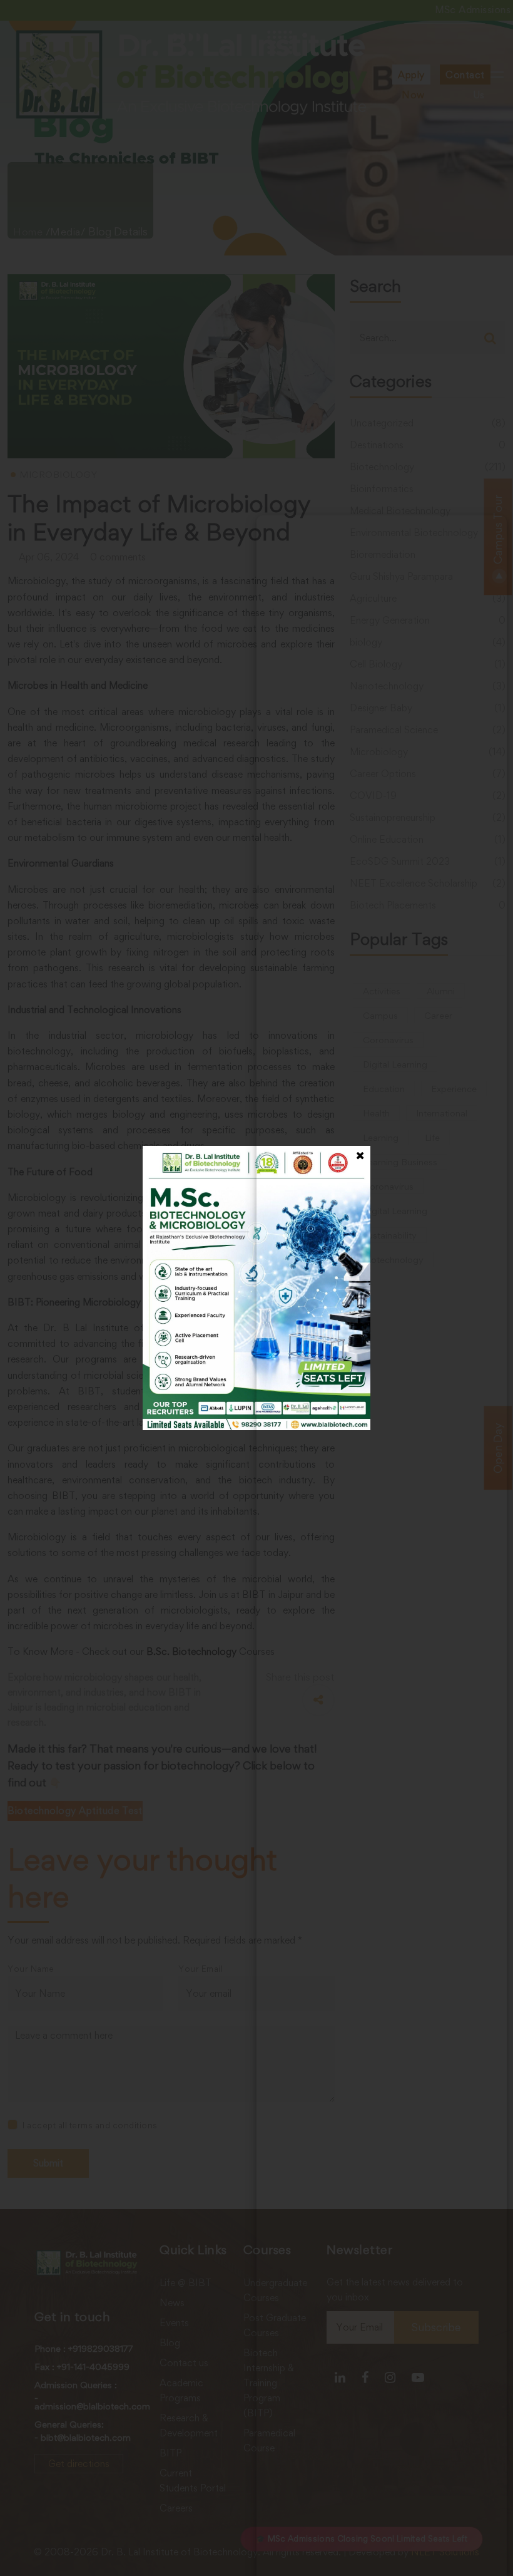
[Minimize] (489, 533)
